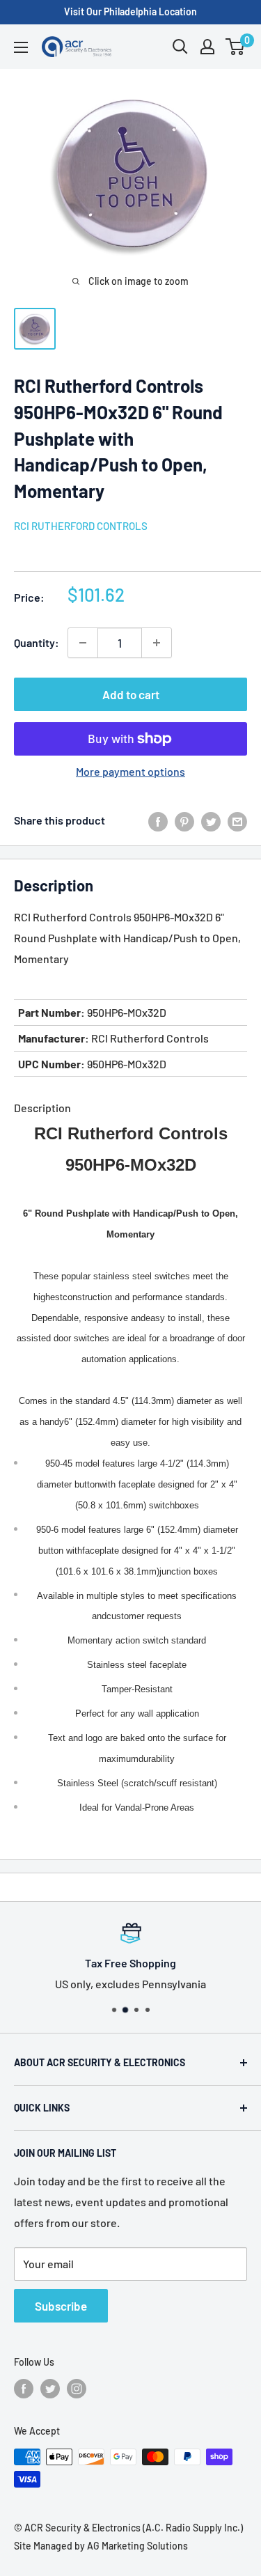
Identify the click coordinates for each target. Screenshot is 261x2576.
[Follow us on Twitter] (50, 2389)
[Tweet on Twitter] (211, 821)
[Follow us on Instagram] (77, 2389)
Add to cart (131, 694)
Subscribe (61, 2306)
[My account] (207, 47)
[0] (236, 47)
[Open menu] (21, 47)
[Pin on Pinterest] (184, 821)
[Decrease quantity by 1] (83, 643)
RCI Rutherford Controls (81, 526)
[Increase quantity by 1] (157, 643)
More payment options (130, 771)
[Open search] (180, 47)
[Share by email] (237, 821)
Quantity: (37, 642)
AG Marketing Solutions (137, 2546)
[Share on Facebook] (158, 821)
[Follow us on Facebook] (24, 2389)
